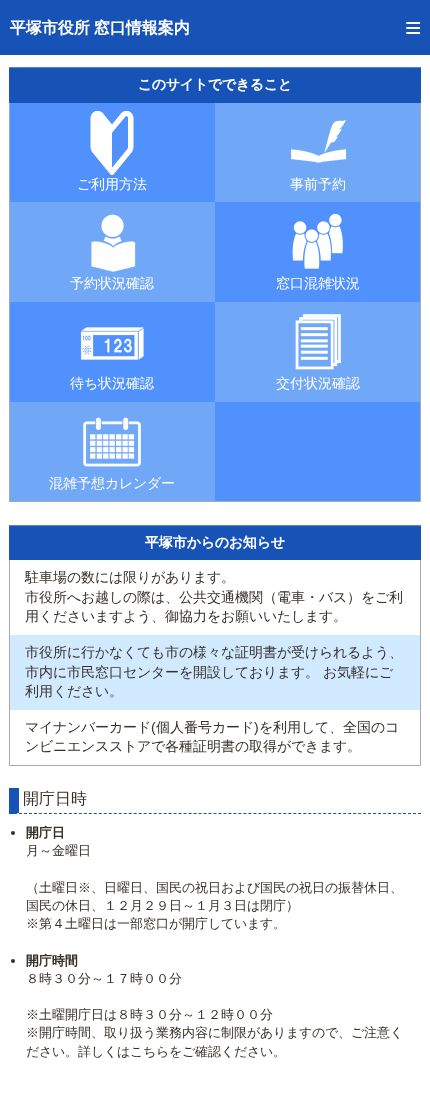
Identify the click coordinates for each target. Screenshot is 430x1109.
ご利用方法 (112, 184)
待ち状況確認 (112, 383)
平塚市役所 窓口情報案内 (100, 27)
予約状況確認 (112, 283)
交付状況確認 (318, 383)
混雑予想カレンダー (112, 483)
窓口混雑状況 (318, 283)
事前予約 (318, 184)
